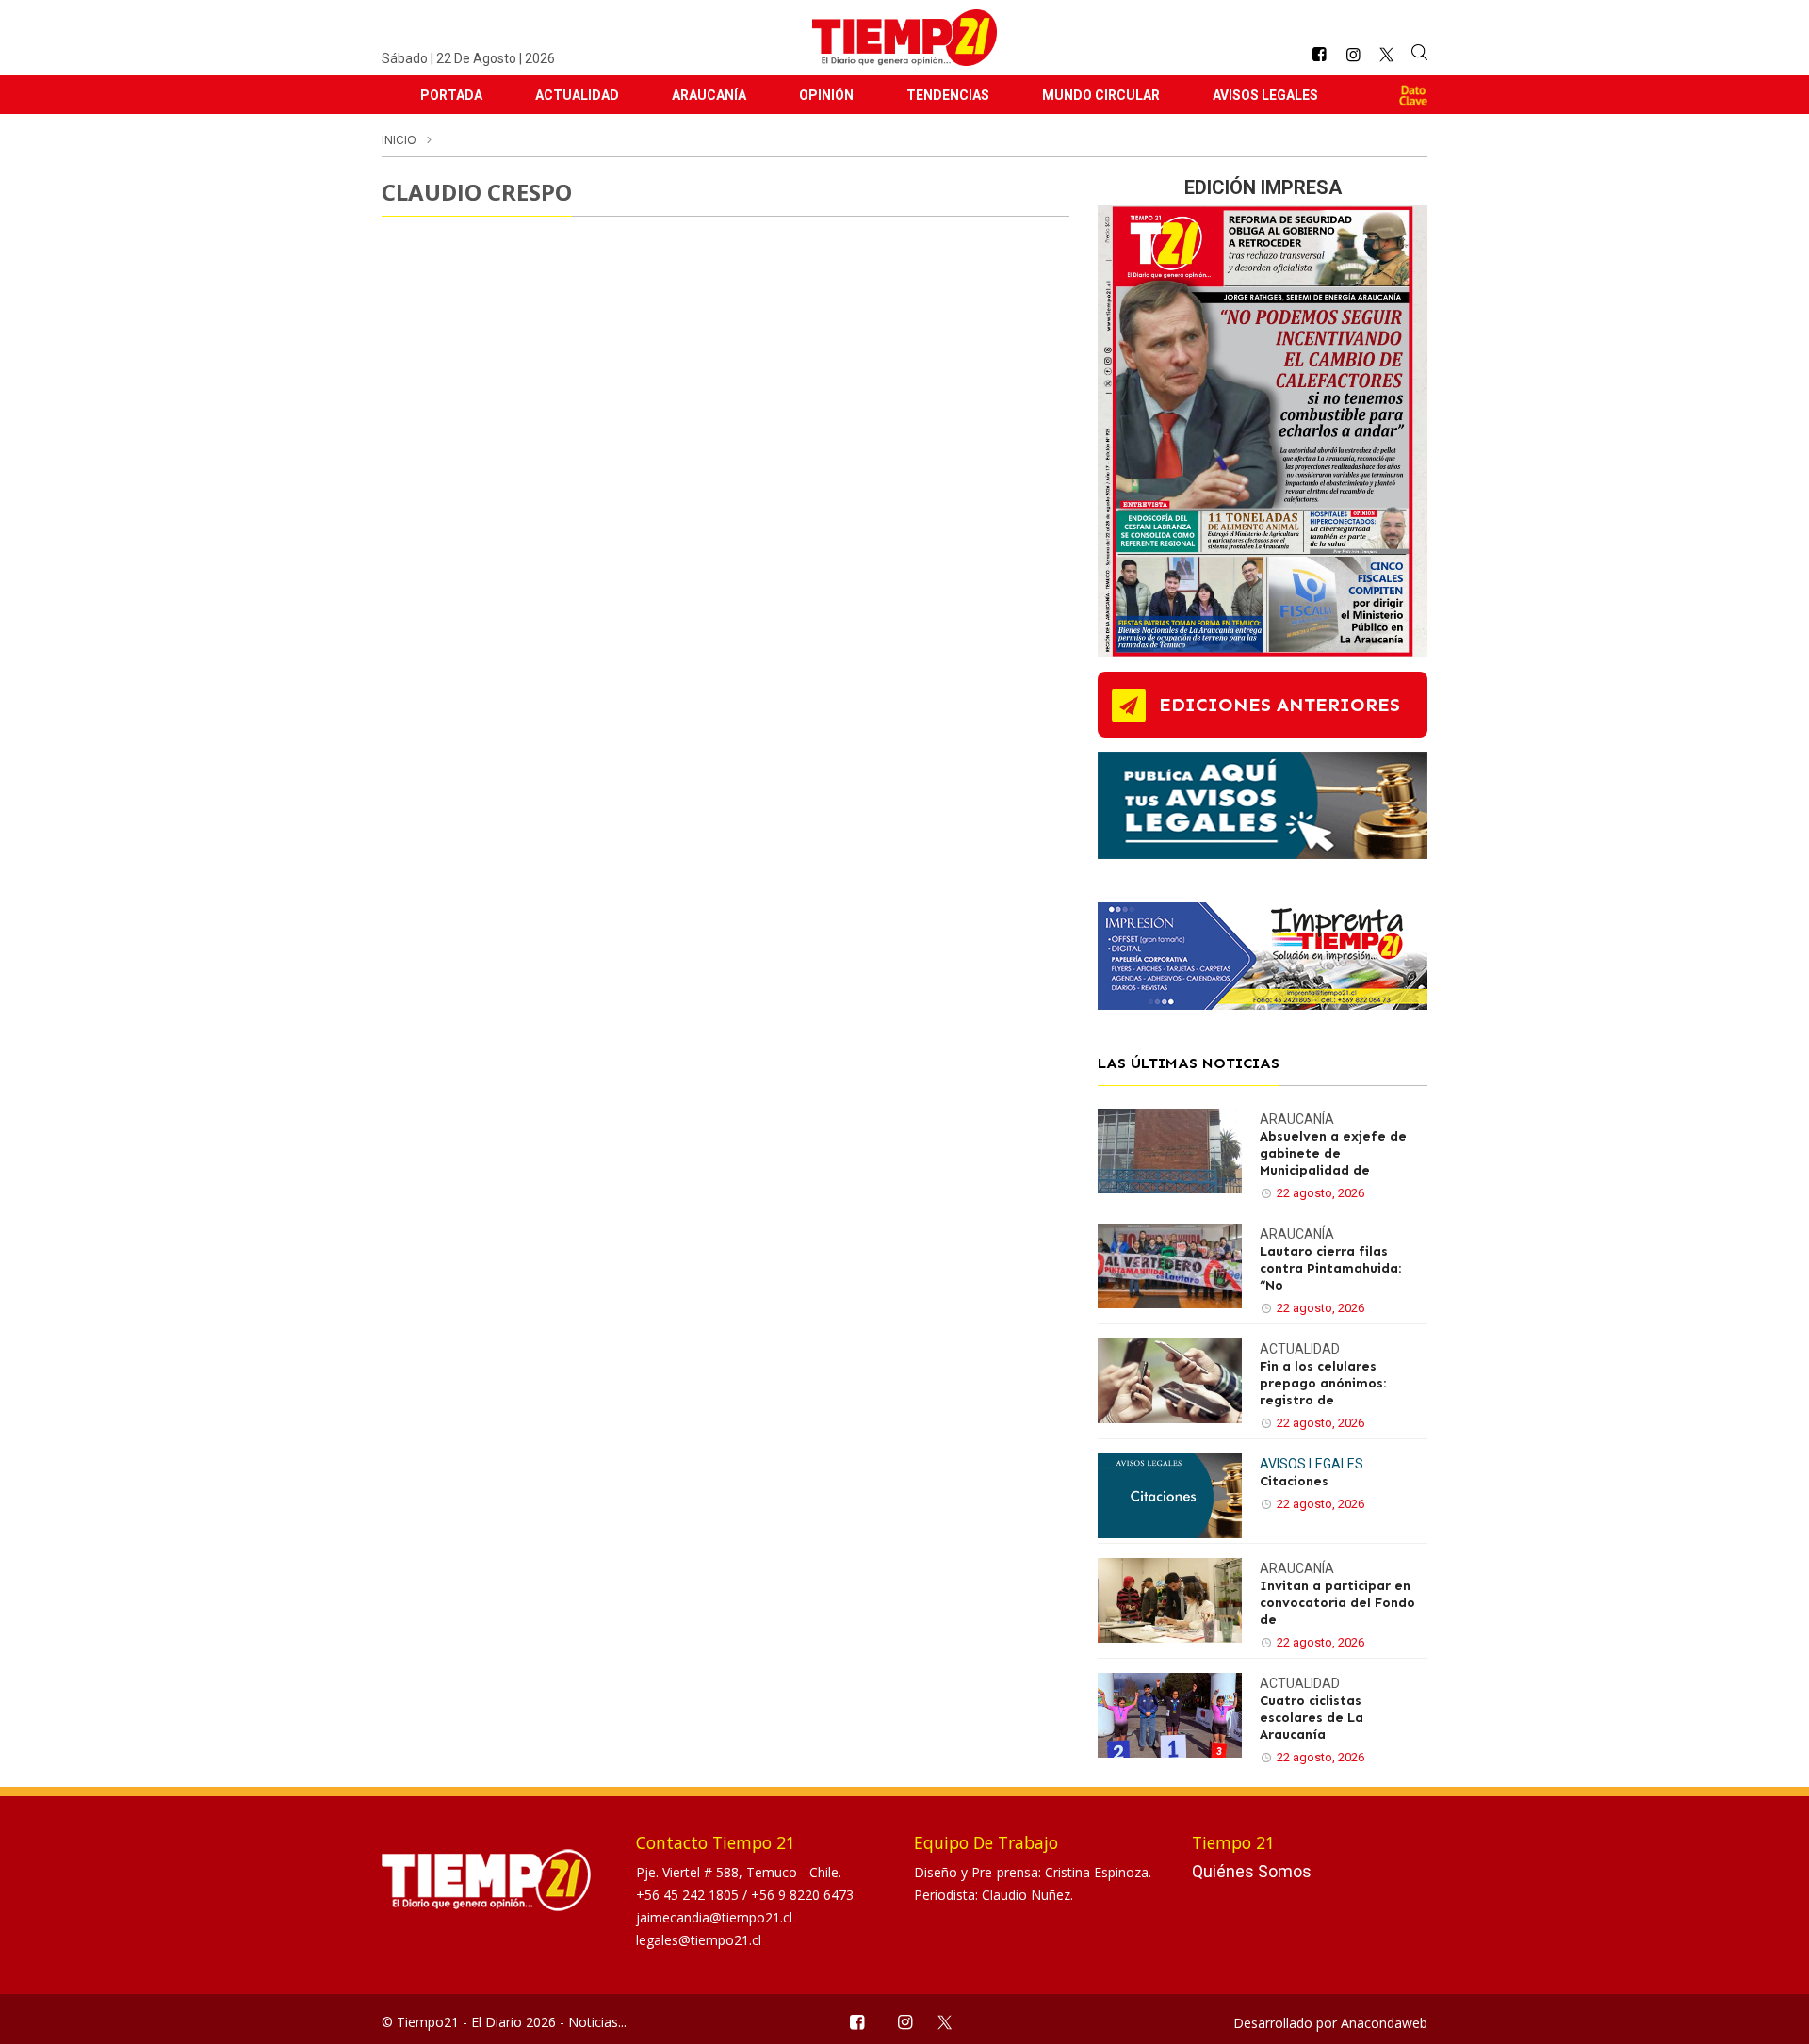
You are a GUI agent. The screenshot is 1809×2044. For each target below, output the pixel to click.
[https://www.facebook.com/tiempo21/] (1319, 55)
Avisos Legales (1265, 95)
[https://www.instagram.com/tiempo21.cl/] (1353, 55)
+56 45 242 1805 (689, 1895)
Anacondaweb (1384, 2023)
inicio (399, 140)
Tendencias (948, 95)
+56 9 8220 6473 (802, 1895)
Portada (451, 95)
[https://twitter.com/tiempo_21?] (1386, 55)
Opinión (826, 95)
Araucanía (709, 95)
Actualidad (577, 95)
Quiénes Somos (1252, 1871)
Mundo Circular (1101, 95)
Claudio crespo (477, 192)
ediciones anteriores (1279, 705)
